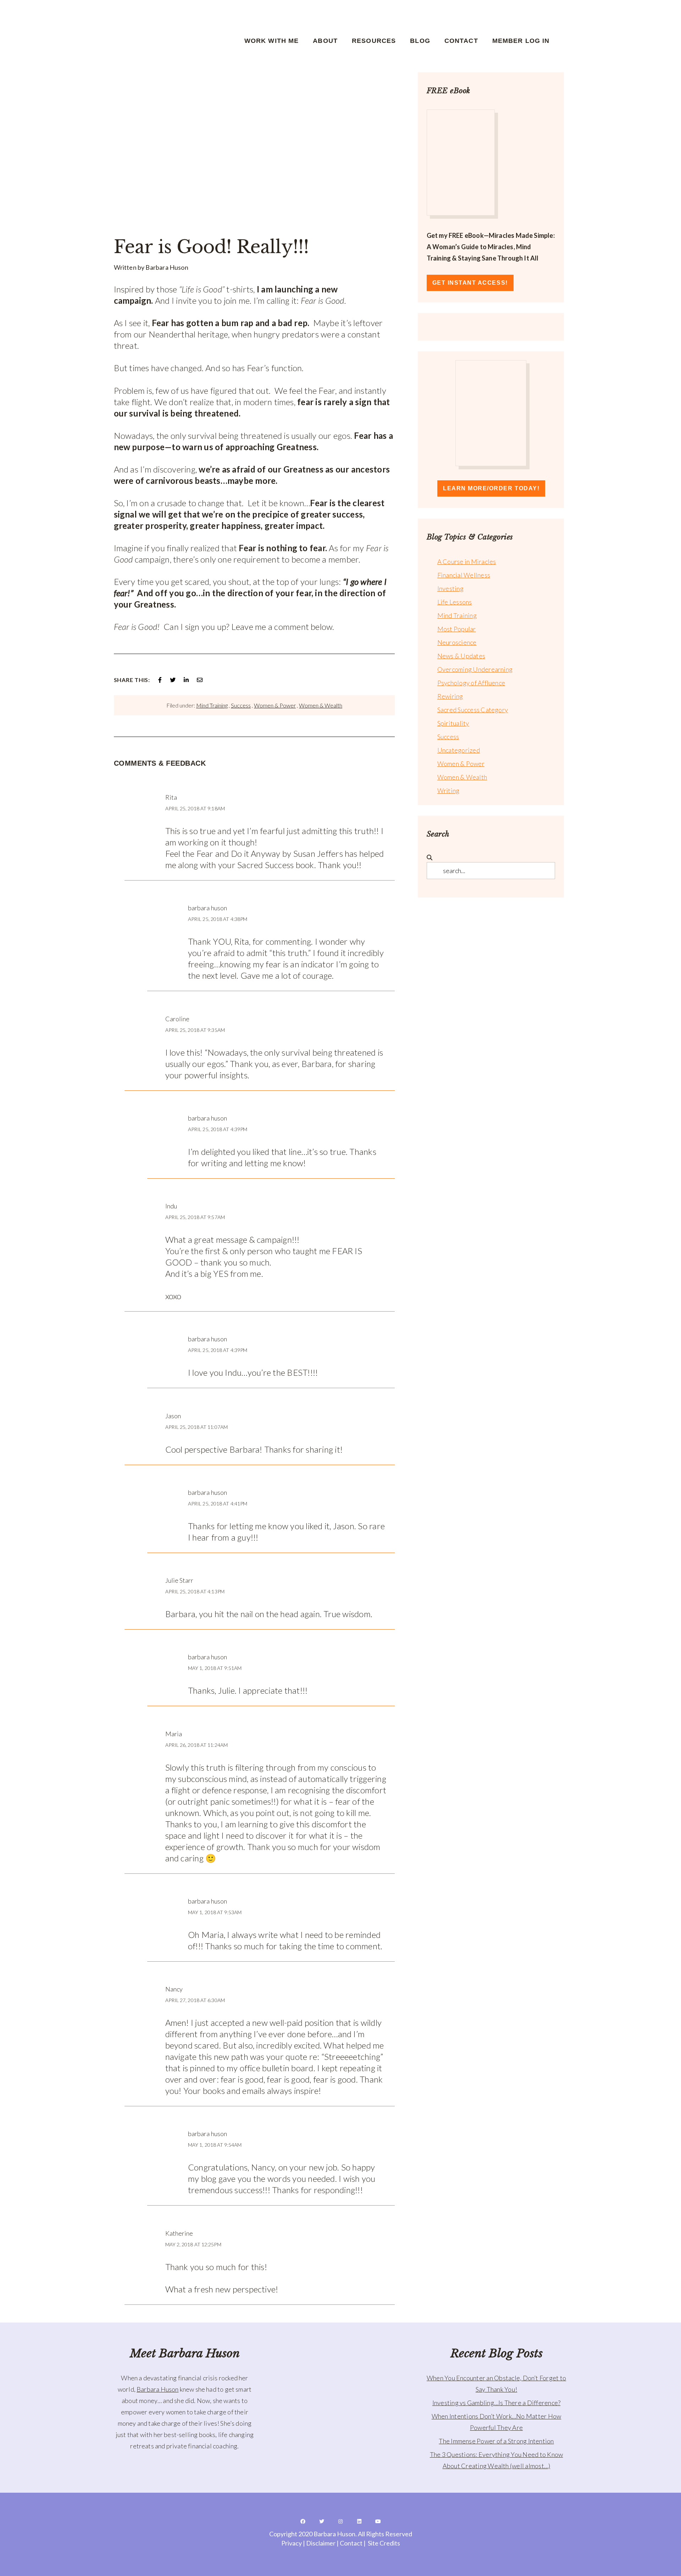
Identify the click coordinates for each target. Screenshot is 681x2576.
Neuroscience (457, 642)
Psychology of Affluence (471, 683)
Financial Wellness (464, 575)
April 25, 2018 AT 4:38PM (218, 919)
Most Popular (457, 629)
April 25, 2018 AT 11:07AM (197, 1427)
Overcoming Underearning (475, 669)
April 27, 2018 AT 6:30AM (195, 2000)
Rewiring (450, 696)
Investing (450, 588)
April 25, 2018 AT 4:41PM (218, 1504)
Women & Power (275, 705)
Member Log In (521, 41)
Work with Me (272, 41)
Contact (461, 41)
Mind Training (212, 705)
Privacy (292, 2543)
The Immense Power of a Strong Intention (496, 2441)
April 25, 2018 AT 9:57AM (195, 1217)
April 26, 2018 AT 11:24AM (197, 1745)
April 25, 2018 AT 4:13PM (195, 1591)
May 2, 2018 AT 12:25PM (193, 2244)
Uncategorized (459, 750)
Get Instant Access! (470, 283)
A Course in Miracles (467, 561)
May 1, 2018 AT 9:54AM (215, 2145)
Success (241, 705)
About (325, 41)
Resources (374, 41)
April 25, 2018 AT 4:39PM (218, 1129)
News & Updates (461, 656)
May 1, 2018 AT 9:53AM (215, 1912)
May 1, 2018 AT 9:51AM (215, 1668)
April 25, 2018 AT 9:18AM (195, 808)
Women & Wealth (321, 705)
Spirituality (453, 723)
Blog (420, 41)
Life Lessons (455, 602)
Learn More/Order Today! (491, 488)
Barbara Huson (157, 2389)
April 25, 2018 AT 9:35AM (195, 1030)
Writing (449, 790)
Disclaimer (321, 2543)
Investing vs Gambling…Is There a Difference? (497, 2403)
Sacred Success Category (473, 710)
